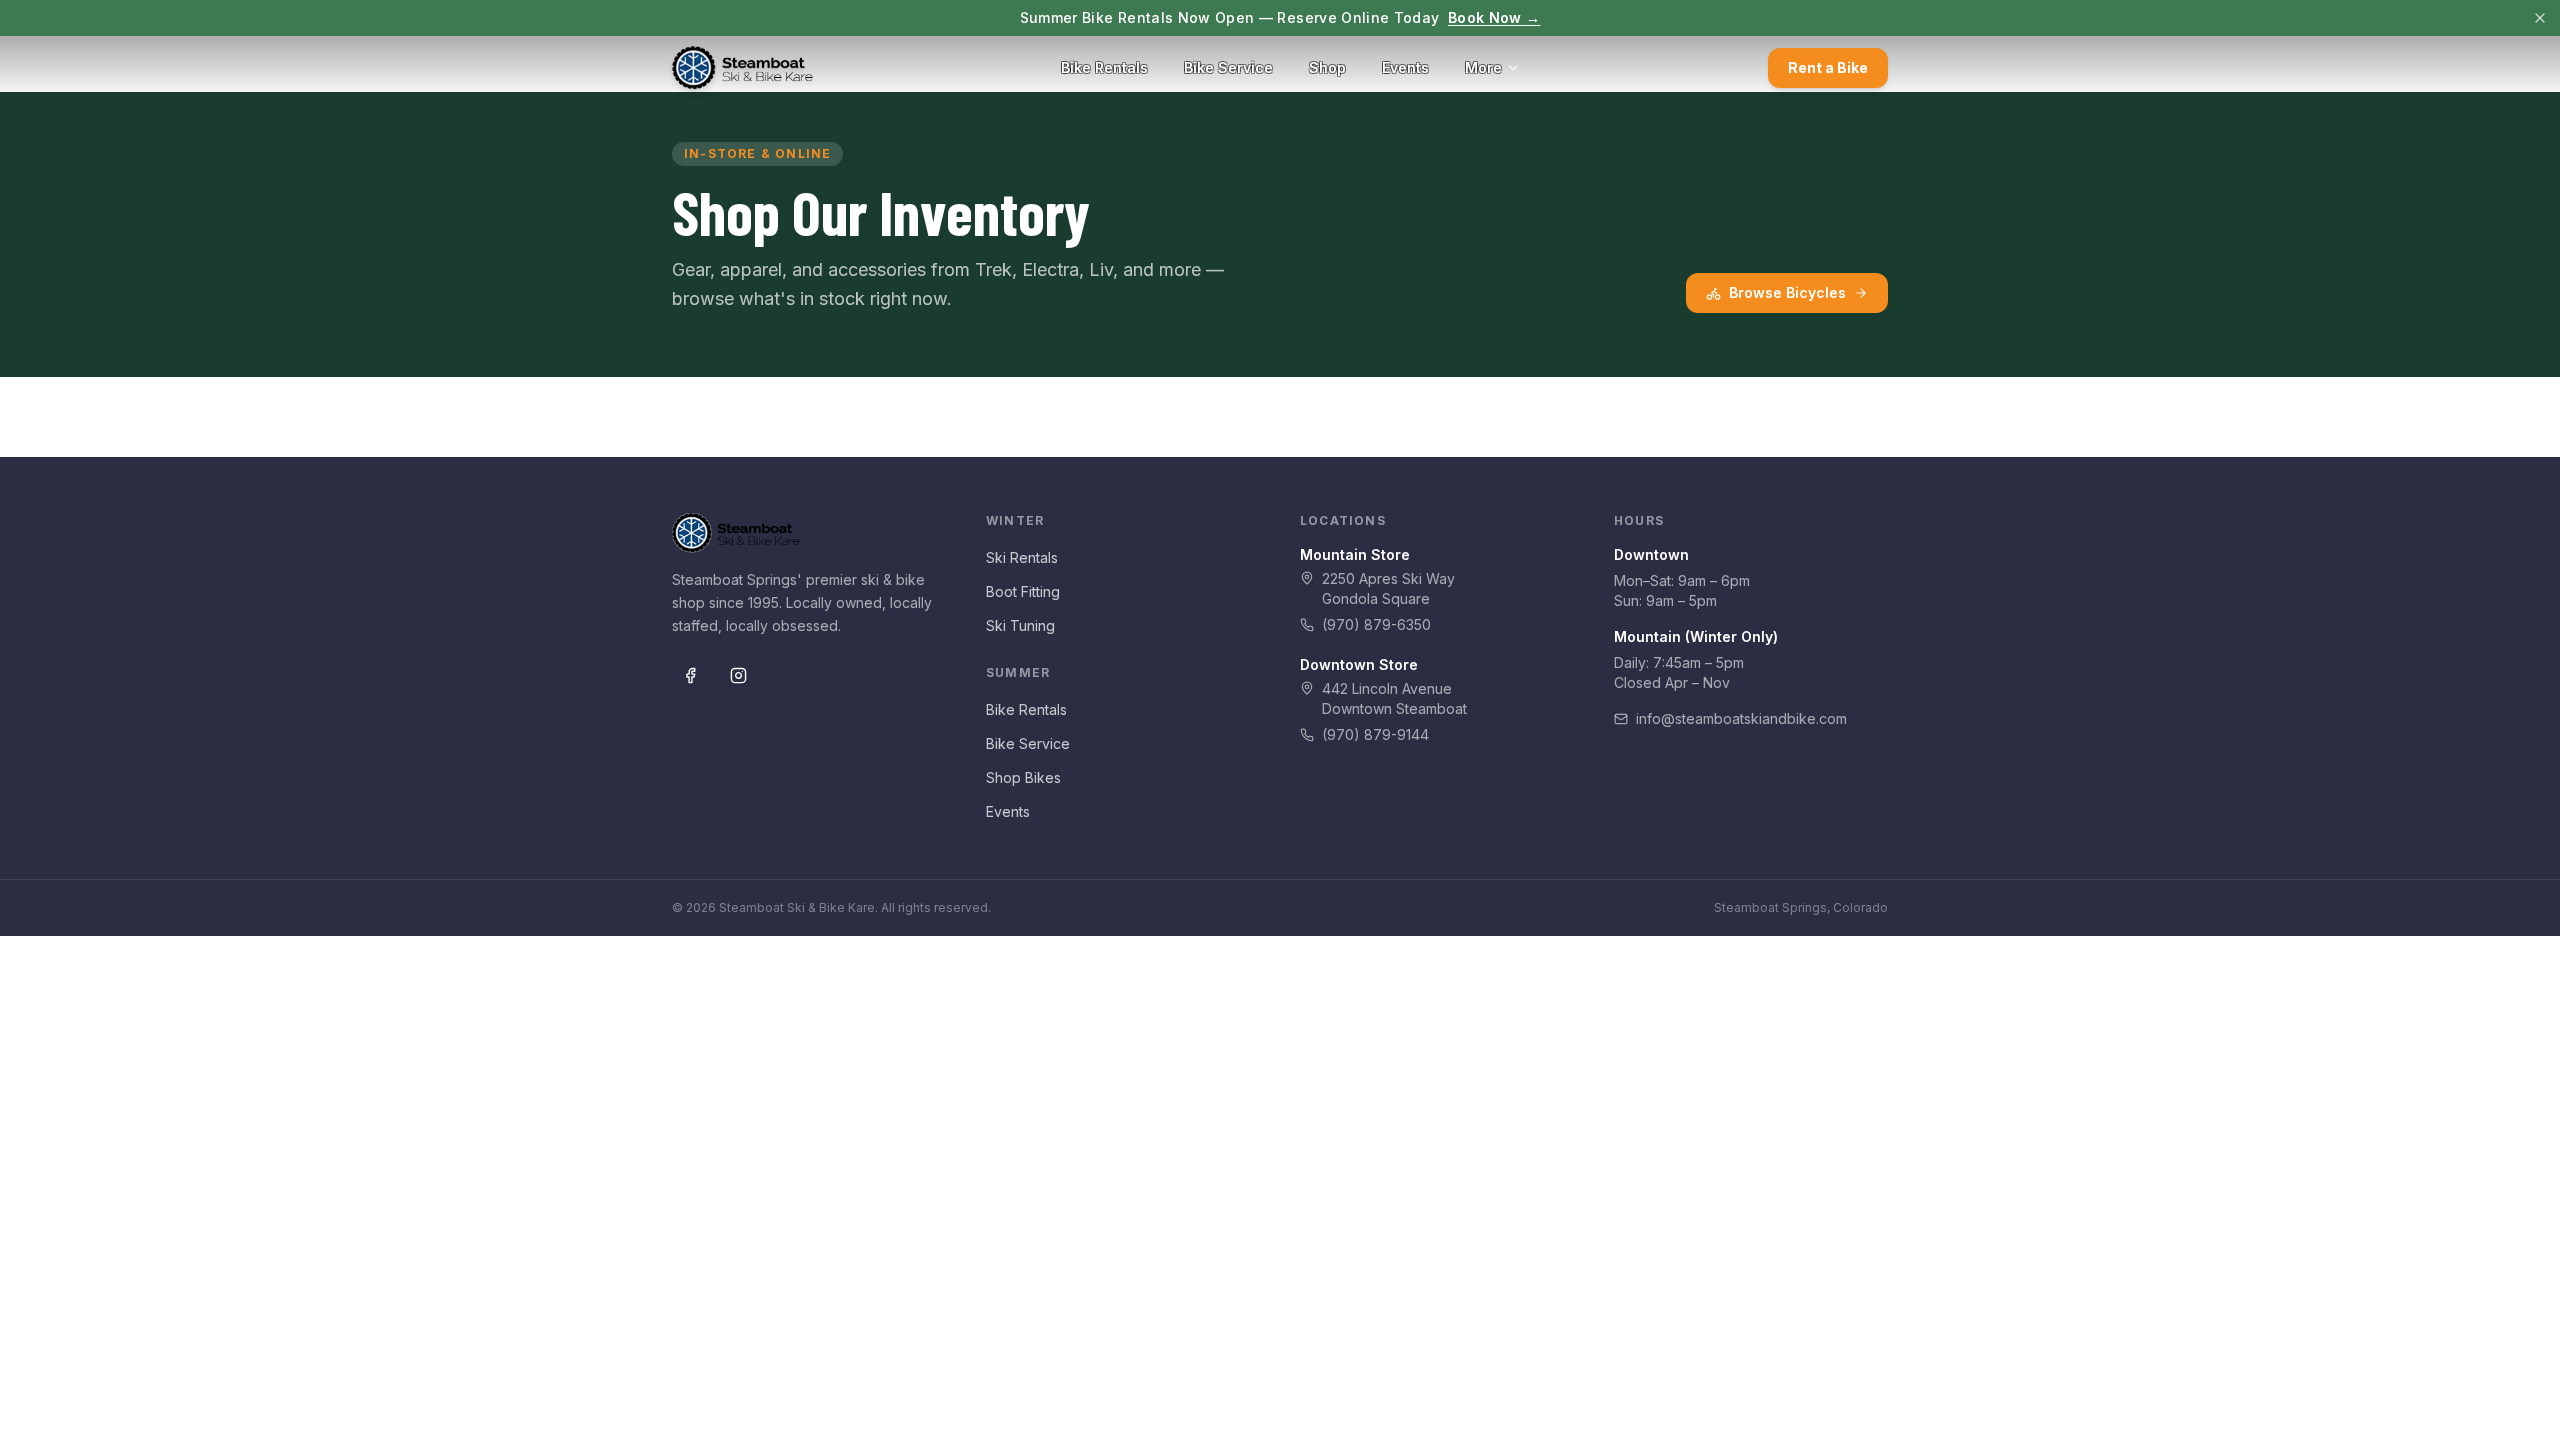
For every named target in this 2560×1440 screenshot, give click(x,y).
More (1483, 67)
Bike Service (1228, 67)
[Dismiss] (2540, 18)
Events (1405, 67)
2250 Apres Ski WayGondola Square (1388, 588)
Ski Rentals (1022, 557)
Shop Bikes (1023, 777)
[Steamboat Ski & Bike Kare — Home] (742, 68)
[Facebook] (690, 676)
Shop (1327, 67)
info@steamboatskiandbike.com (1741, 718)
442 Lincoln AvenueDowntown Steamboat (1394, 698)
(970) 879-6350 (1376, 624)
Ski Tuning (1020, 625)
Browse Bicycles (1787, 292)
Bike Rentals (1104, 67)
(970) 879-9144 (1375, 734)
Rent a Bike (1828, 67)
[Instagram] (738, 676)
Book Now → (1494, 17)
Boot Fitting (1023, 591)
